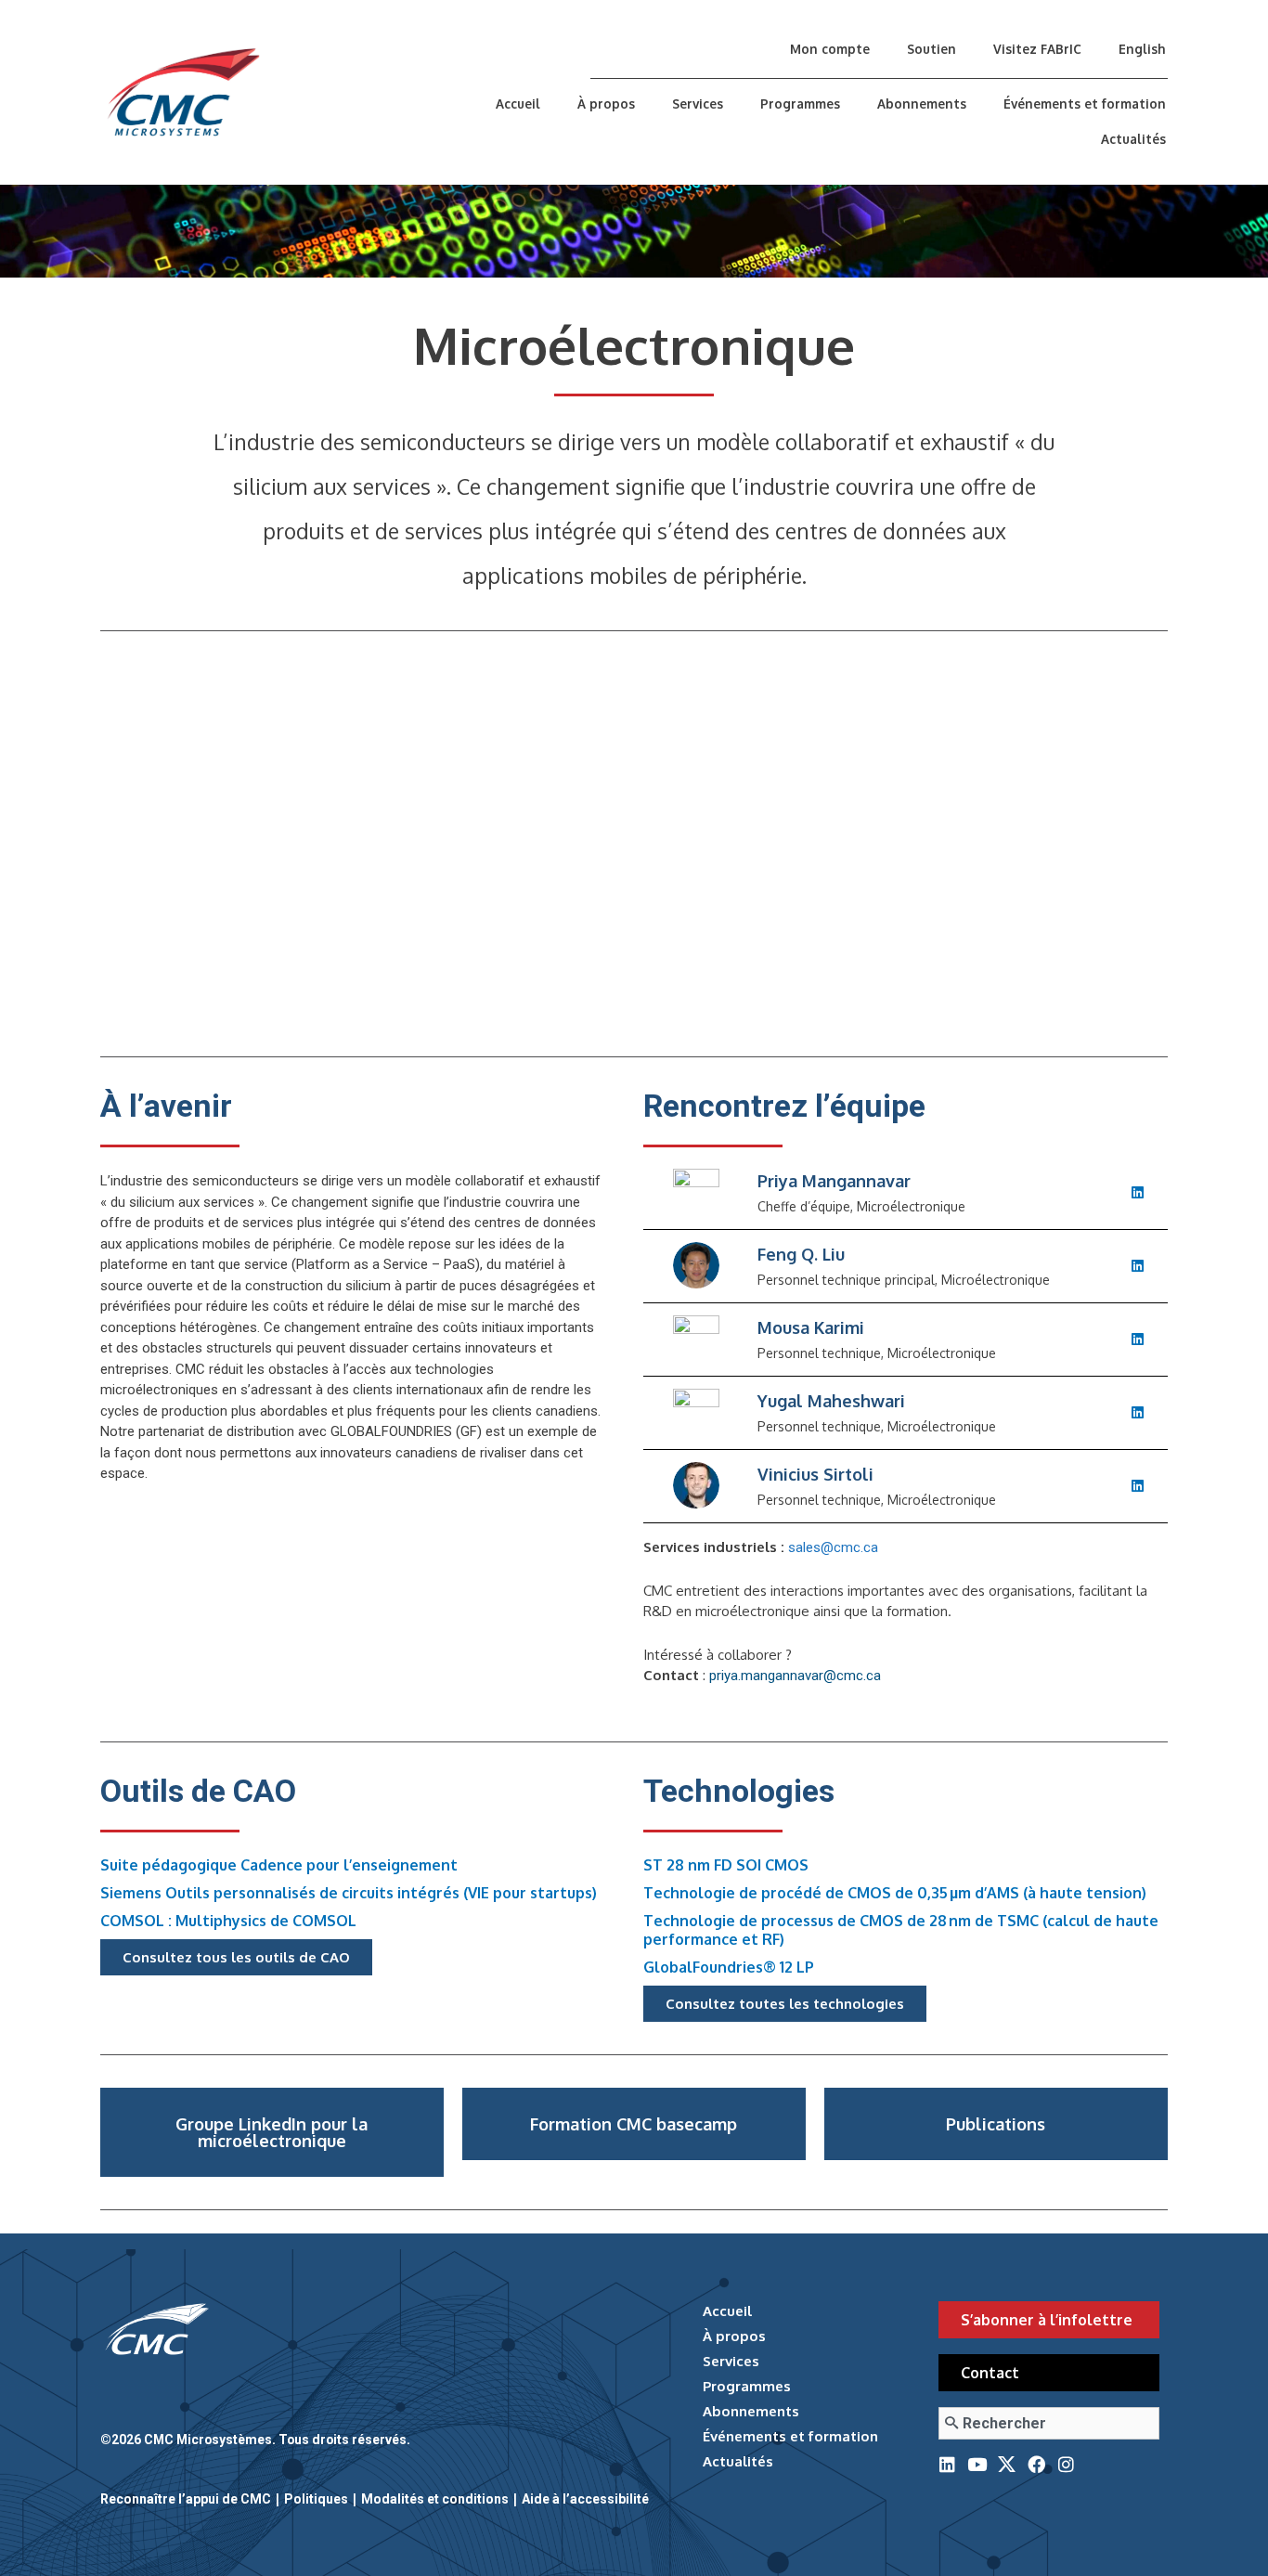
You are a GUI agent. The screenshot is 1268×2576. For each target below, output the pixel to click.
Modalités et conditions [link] (435, 2499)
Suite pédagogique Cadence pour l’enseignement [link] (279, 1865)
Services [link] (698, 104)
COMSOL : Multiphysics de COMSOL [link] (228, 1921)
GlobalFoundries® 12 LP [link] (729, 1967)
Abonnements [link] (922, 104)
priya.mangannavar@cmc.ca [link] (795, 1676)
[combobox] (1048, 2423)
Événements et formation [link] (1085, 104)
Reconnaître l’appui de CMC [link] (186, 2499)
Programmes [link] (800, 104)
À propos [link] (606, 104)
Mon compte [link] (830, 49)
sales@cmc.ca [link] (833, 1547)
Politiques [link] (316, 2499)
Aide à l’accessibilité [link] (585, 2499)
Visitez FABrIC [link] (1037, 49)
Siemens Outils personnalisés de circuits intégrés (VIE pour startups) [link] (349, 1893)
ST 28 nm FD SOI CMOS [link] (726, 1865)
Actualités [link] (1133, 139)
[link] (266, 92)
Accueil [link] (518, 104)
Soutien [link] (932, 49)
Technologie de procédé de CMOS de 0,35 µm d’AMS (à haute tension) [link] (895, 1893)
